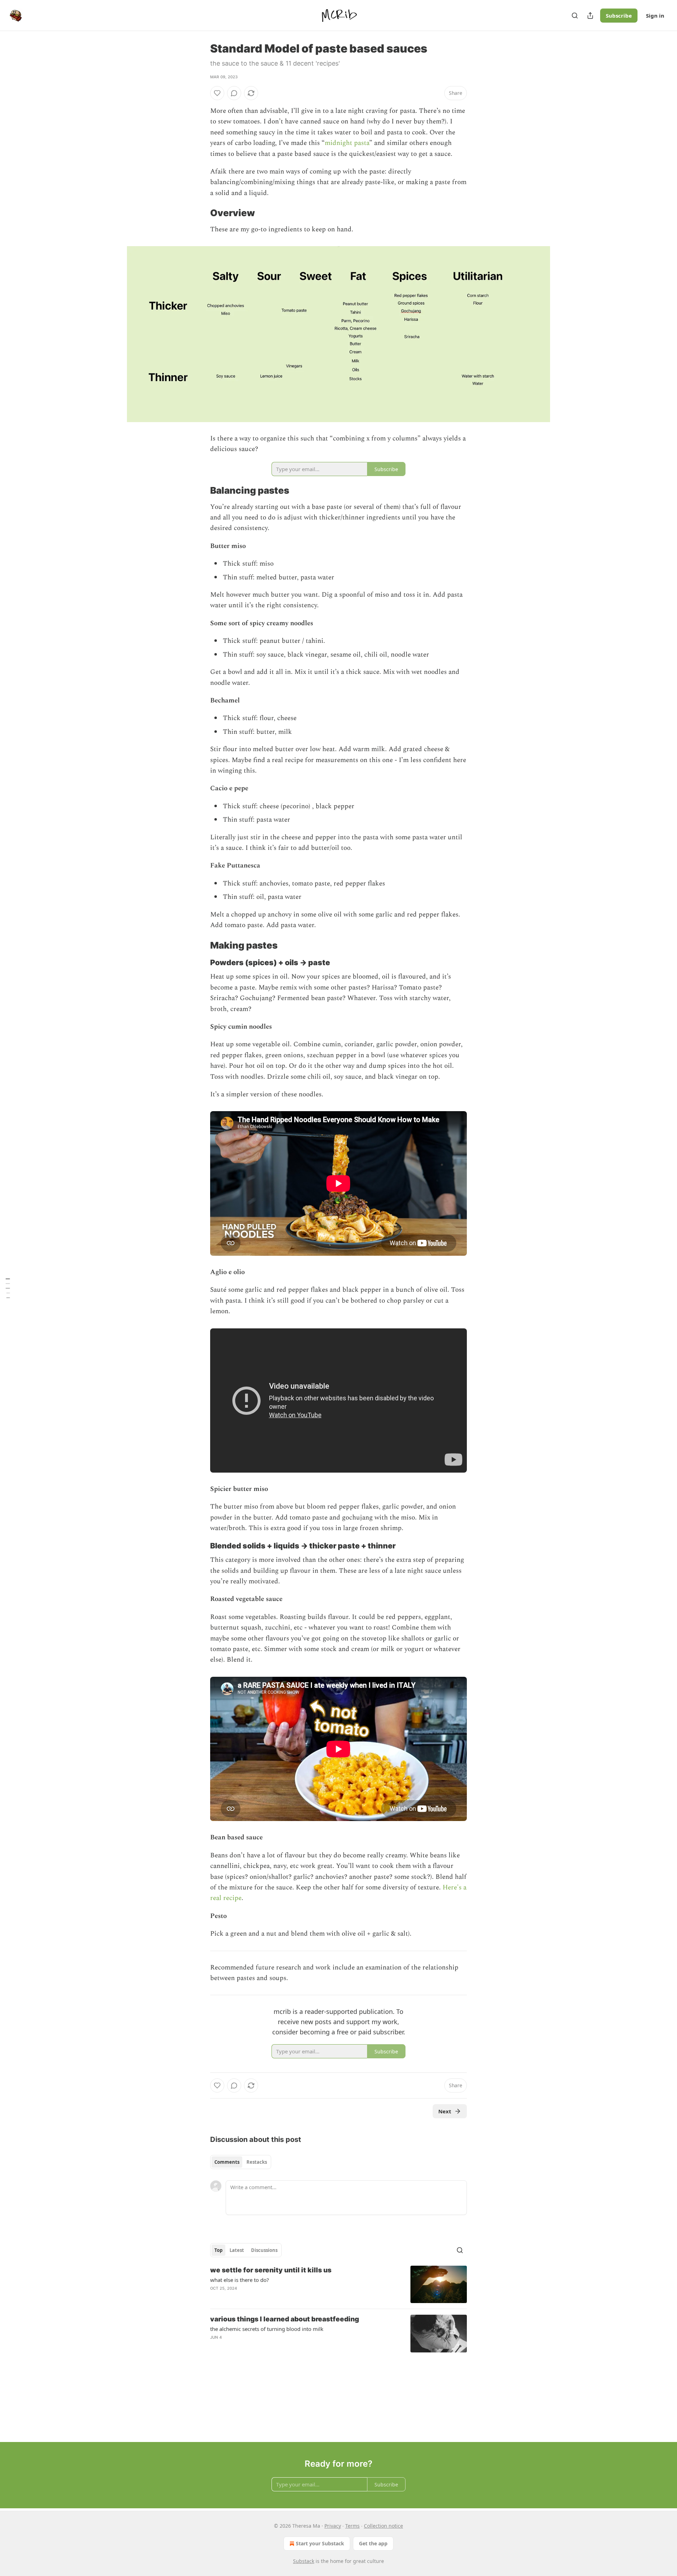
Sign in (655, 16)
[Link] (200, 213)
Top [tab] (218, 2250)
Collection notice (383, 2526)
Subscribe (619, 16)
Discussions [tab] (264, 2250)
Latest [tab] (237, 2250)
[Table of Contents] (8, 1288)
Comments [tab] (227, 2162)
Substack (304, 2561)
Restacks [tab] (257, 2162)
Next (445, 2111)
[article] (338, 2285)
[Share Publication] (590, 16)
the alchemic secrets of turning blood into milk (267, 2329)
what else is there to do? (240, 2280)
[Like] (217, 93)
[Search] (575, 16)
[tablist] (241, 2162)
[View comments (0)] (234, 93)
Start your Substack (320, 2543)
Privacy (333, 2526)
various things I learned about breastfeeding (285, 2319)
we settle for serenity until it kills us (271, 2270)
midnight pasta (347, 143)
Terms (352, 2526)
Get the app (373, 2543)
